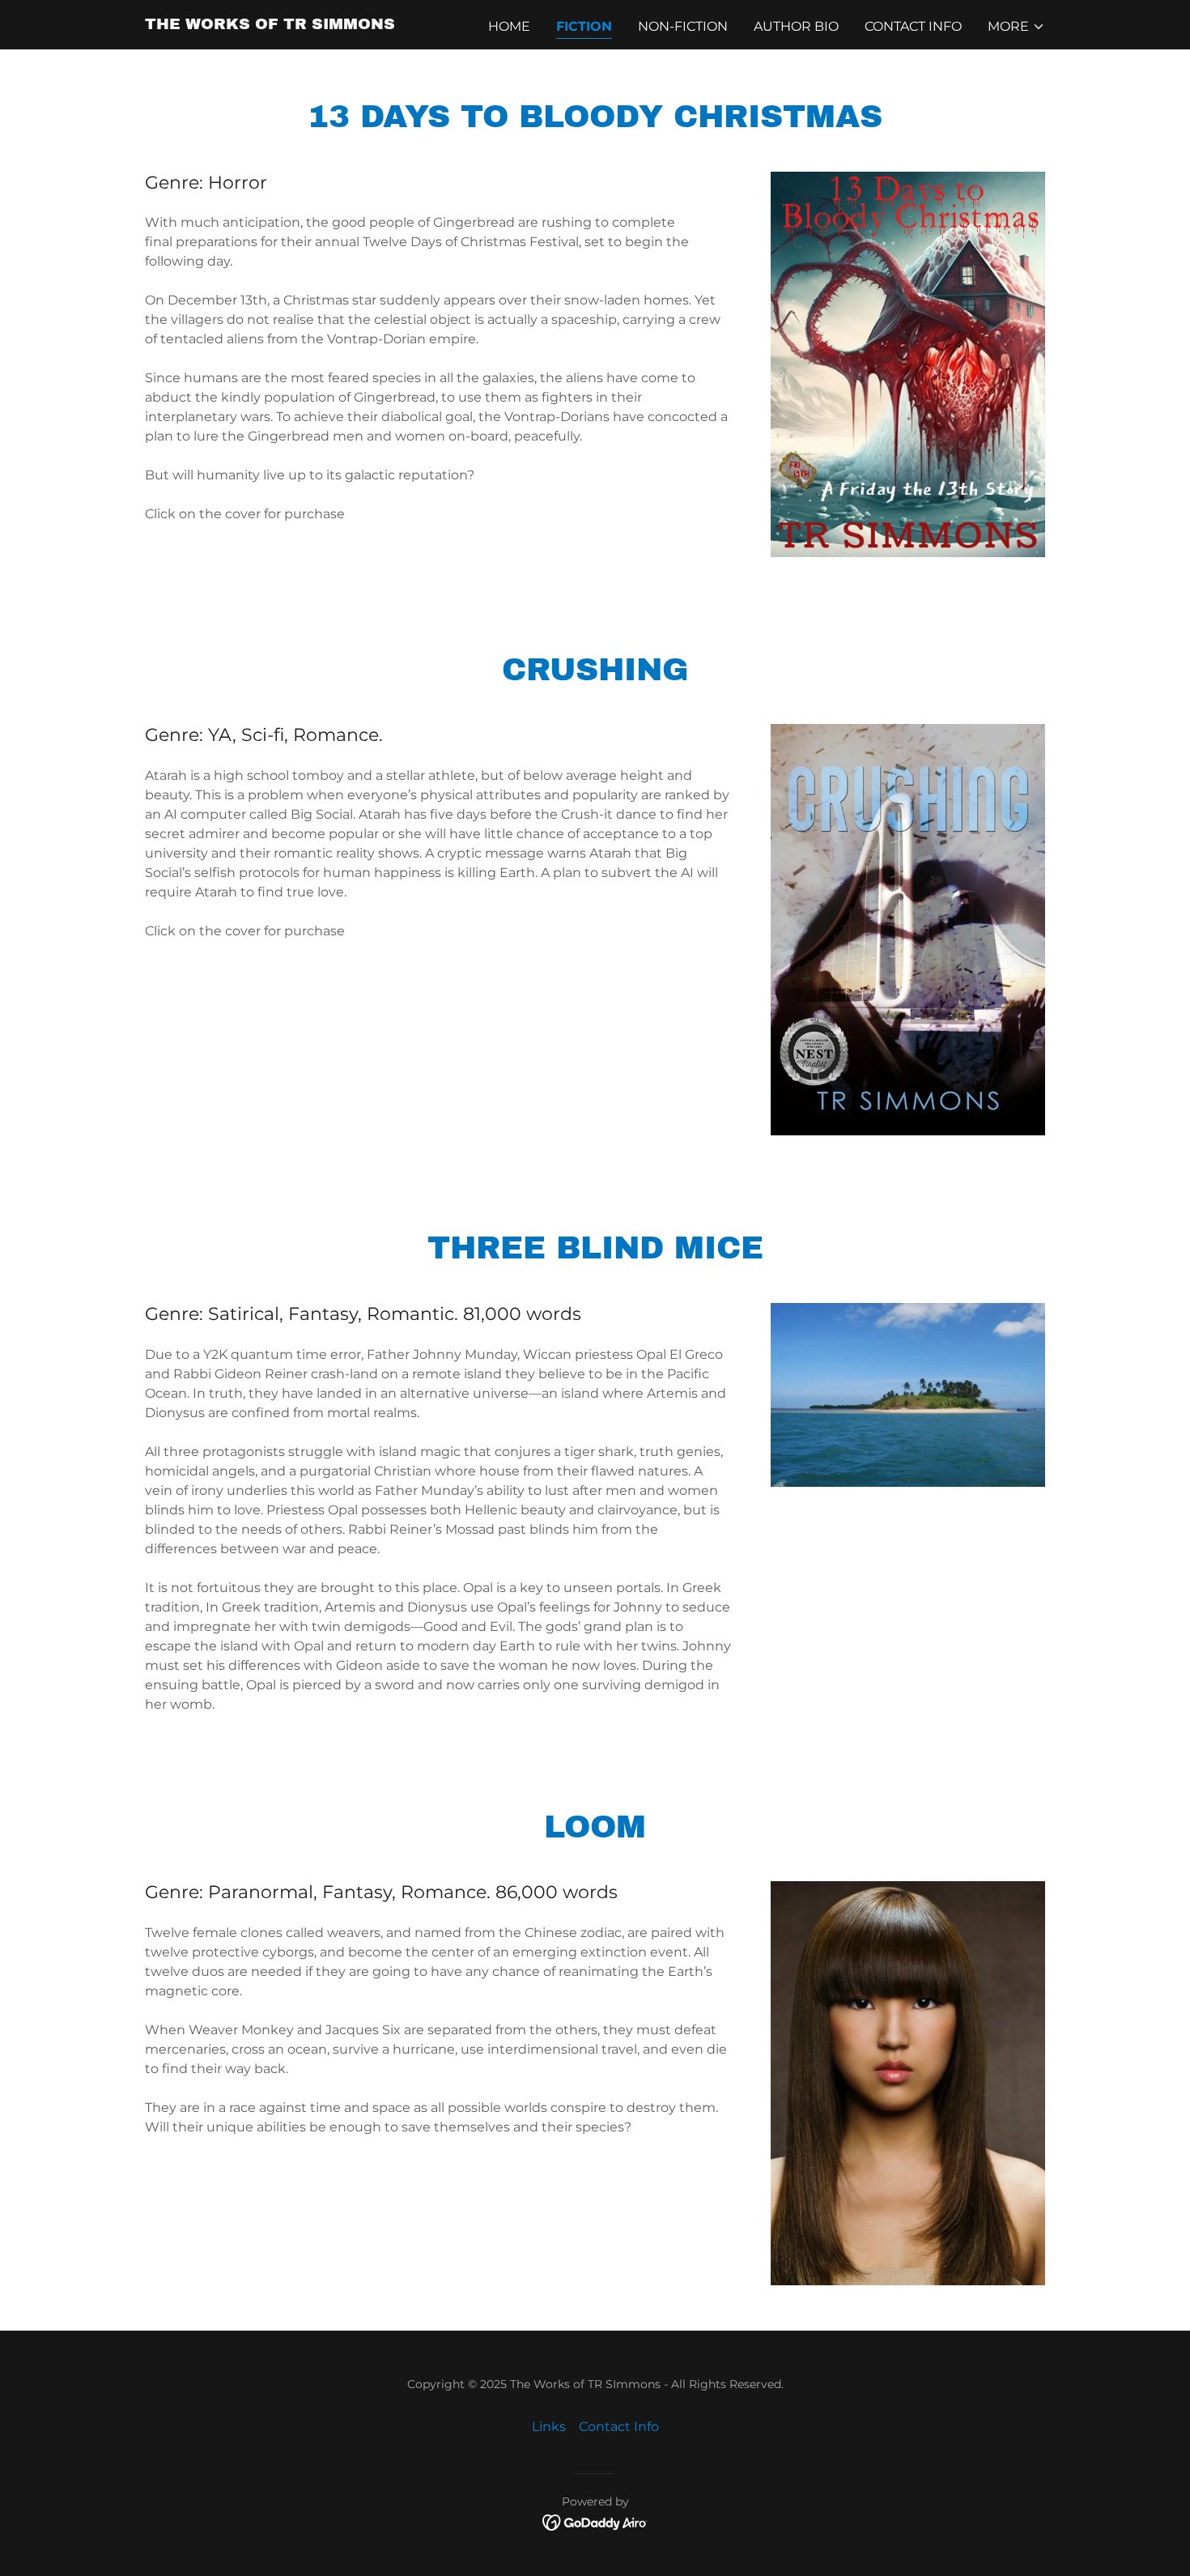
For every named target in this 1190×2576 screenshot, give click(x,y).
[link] (270, 25)
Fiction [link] (584, 26)
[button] (1016, 27)
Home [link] (509, 26)
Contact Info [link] (913, 26)
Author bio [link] (796, 26)
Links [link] (549, 2427)
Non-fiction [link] (683, 26)
